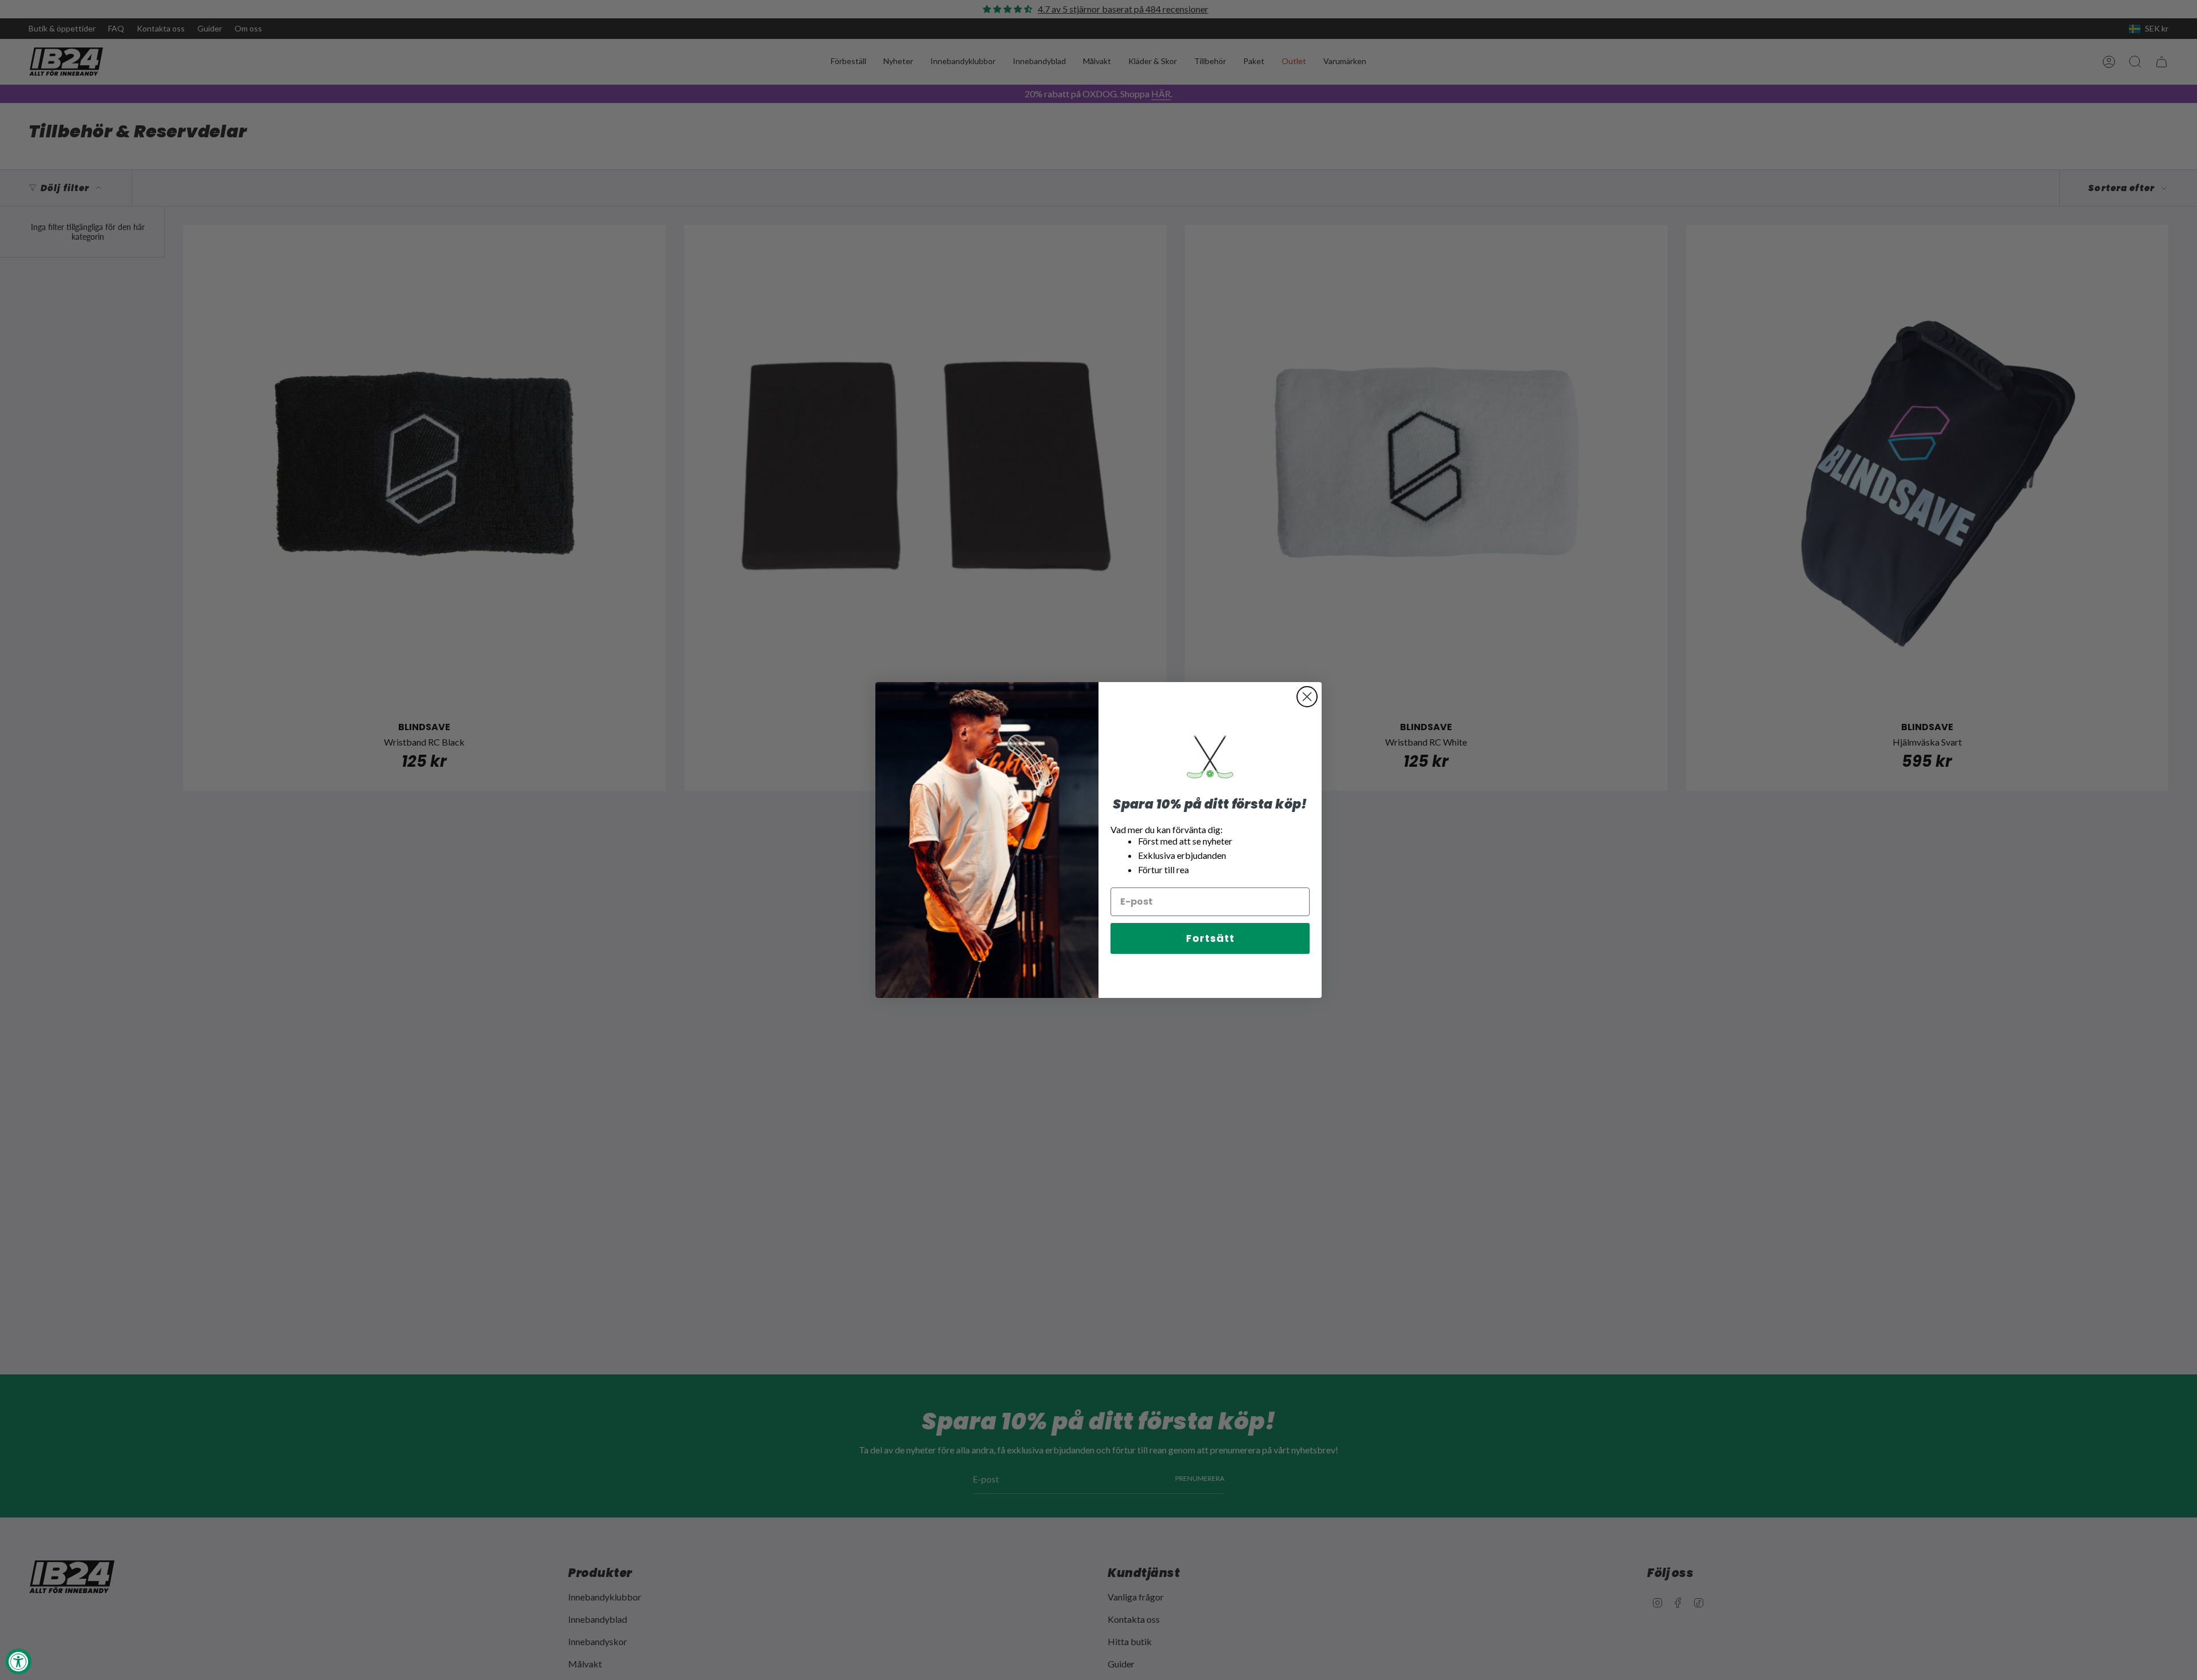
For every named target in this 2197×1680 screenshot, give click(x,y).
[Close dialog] (1307, 697)
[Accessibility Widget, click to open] (19, 1661)
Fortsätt (1210, 938)
